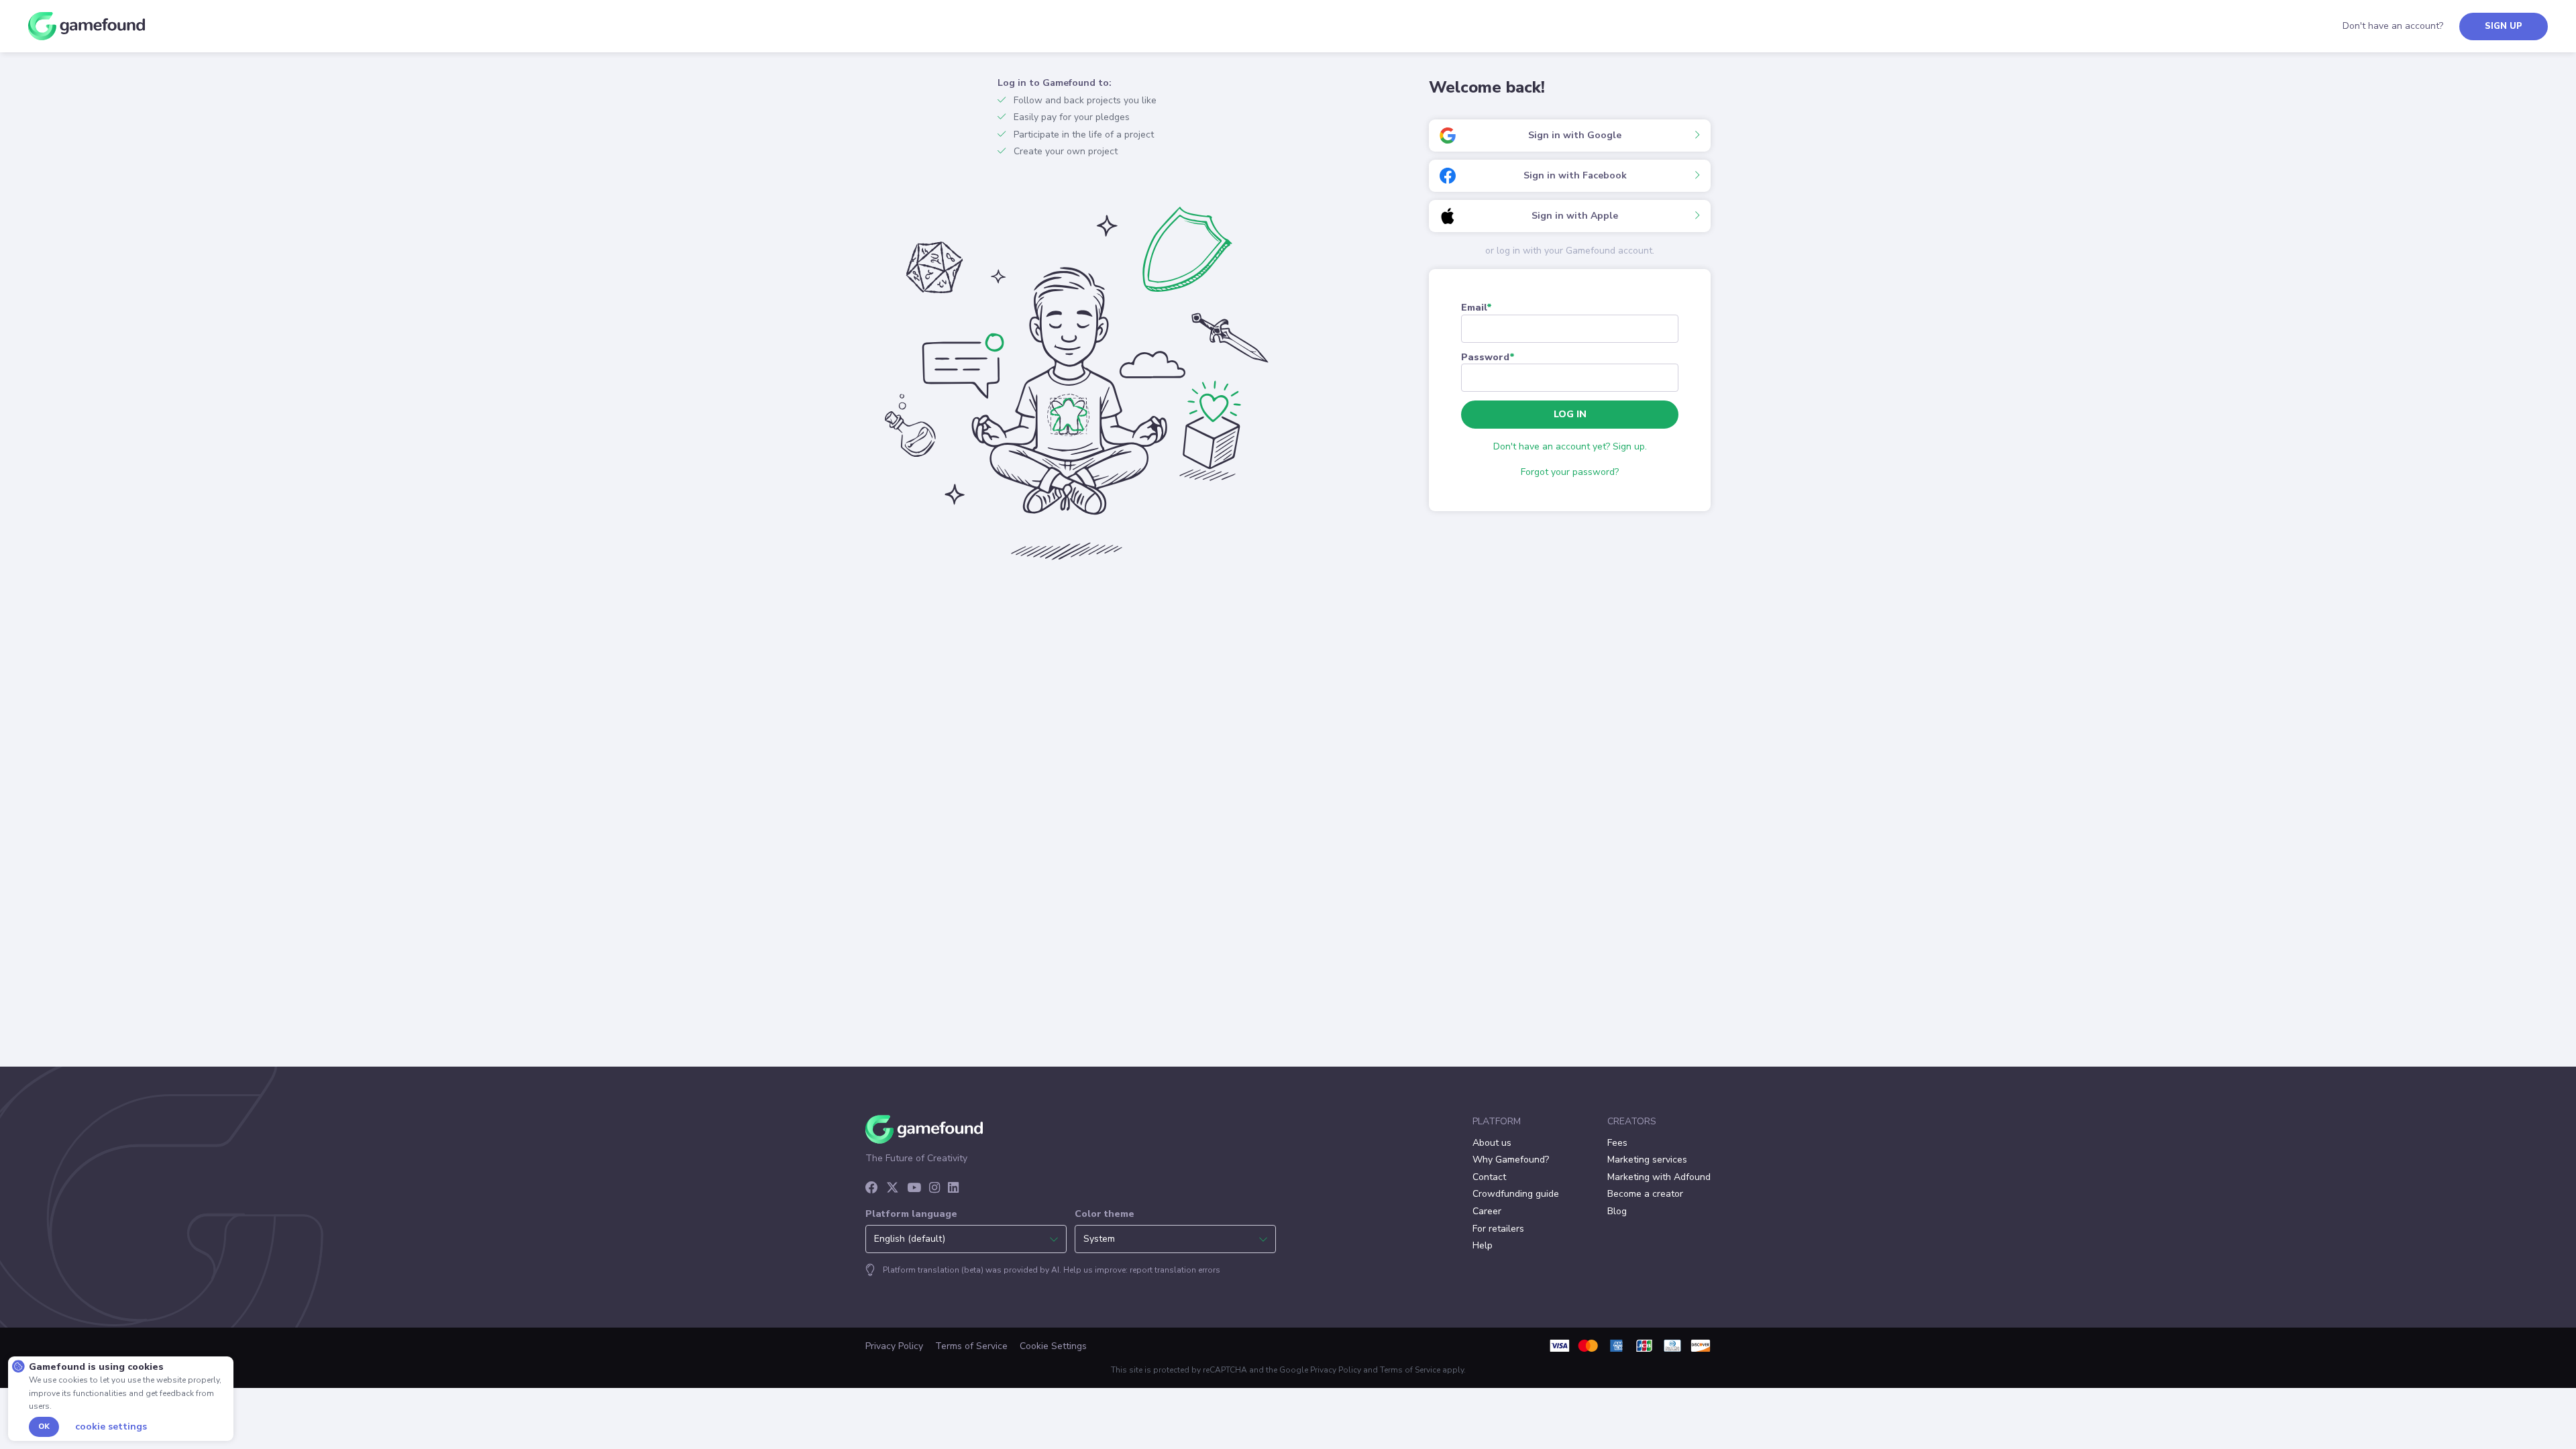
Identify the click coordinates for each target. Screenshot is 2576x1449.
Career (1487, 1211)
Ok (44, 1427)
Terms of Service (971, 1346)
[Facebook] (872, 1189)
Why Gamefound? (1511, 1160)
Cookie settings (111, 1427)
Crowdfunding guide (1516, 1194)
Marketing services (1647, 1160)
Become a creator (1645, 1194)
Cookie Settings (1053, 1346)
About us (1492, 1143)
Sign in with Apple (1575, 216)
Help (1483, 1245)
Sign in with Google (1575, 135)
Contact (1489, 1177)
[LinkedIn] (953, 1189)
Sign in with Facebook (1575, 175)
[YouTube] (914, 1189)
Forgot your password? (1570, 472)
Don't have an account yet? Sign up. (1570, 446)
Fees (1617, 1143)
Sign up (2504, 26)
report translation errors (1175, 1270)
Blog (1617, 1211)
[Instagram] (934, 1189)
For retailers (1498, 1229)
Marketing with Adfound (1659, 1177)
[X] (893, 1189)
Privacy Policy (894, 1346)
